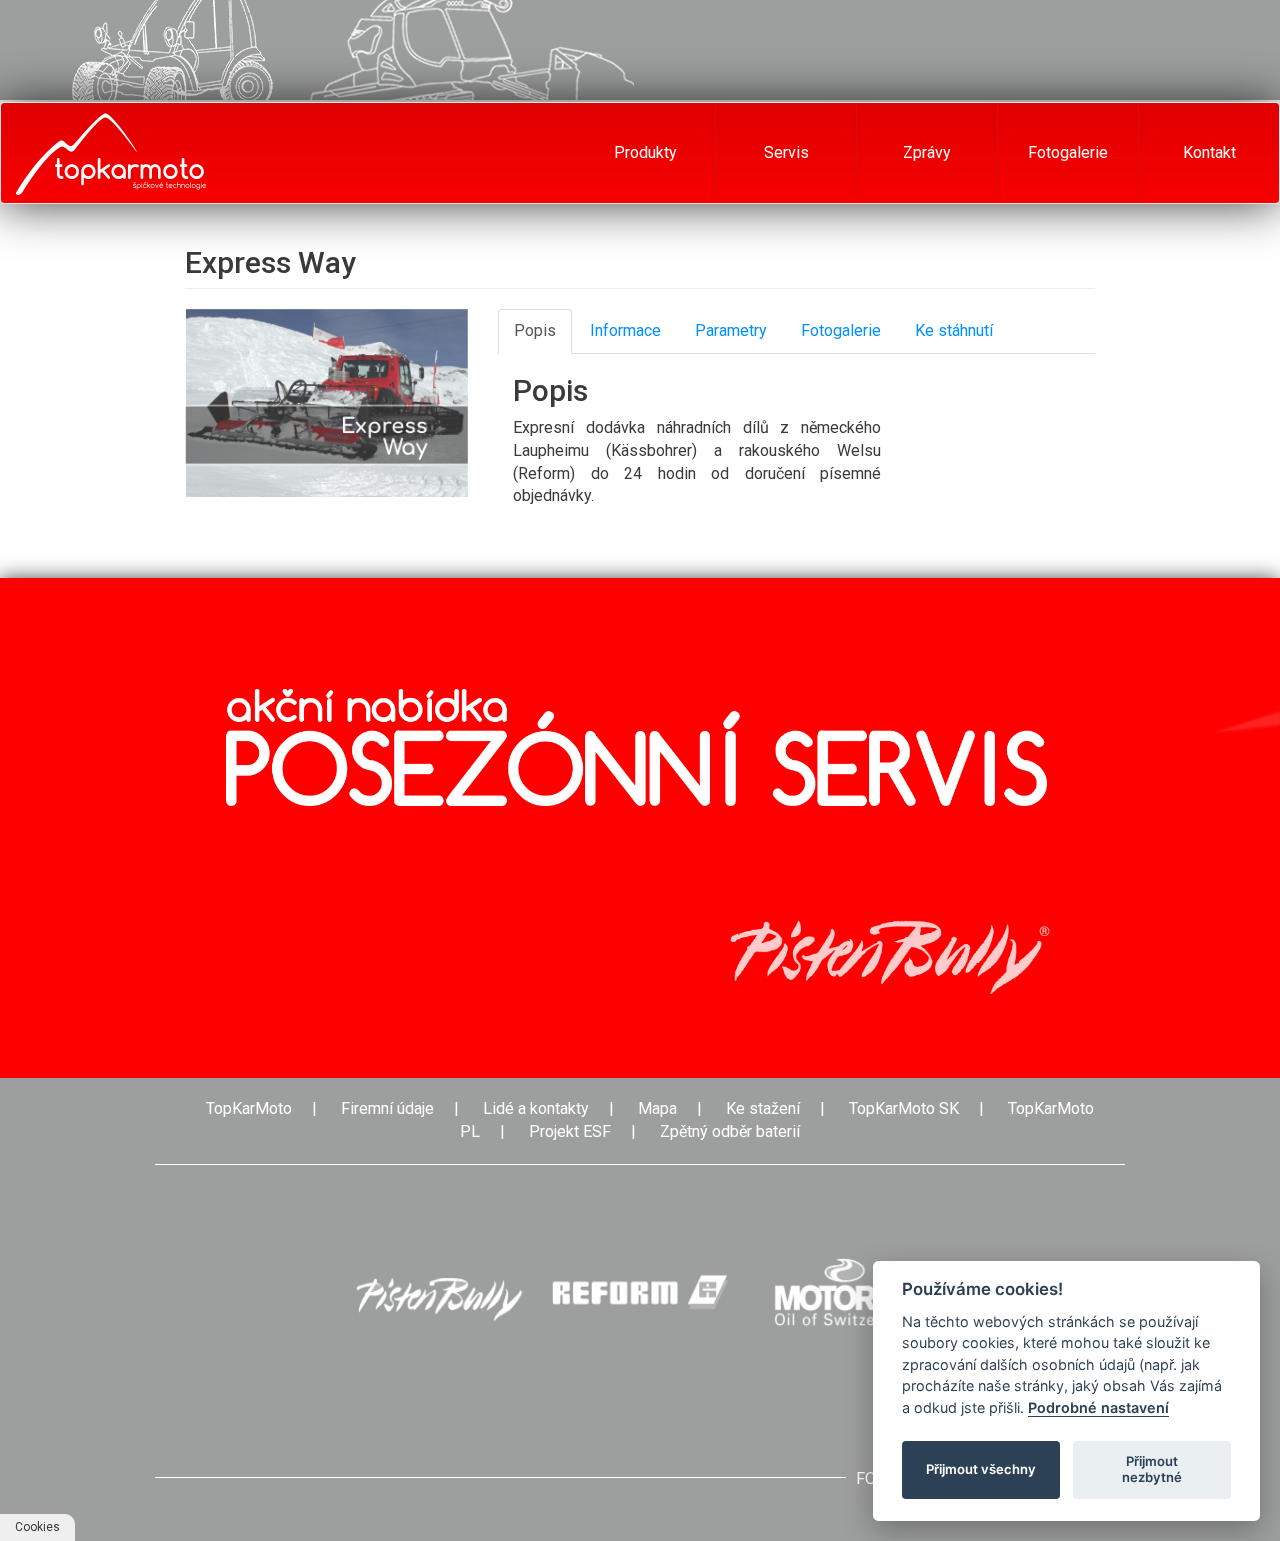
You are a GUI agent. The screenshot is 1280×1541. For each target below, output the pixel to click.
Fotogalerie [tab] (841, 330)
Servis (786, 152)
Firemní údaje (387, 1108)
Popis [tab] (535, 330)
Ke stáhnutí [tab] (954, 330)
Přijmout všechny (981, 1469)
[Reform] (640, 1292)
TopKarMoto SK (904, 1108)
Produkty (645, 152)
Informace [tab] (625, 330)
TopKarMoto (249, 1108)
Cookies (37, 1527)
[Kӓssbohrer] (436, 1292)
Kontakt (1209, 152)
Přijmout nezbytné (1152, 1469)
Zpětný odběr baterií (730, 1131)
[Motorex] (844, 1292)
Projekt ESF (570, 1131)
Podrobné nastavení (1098, 1407)
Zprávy (927, 152)
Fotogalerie (1068, 152)
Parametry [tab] (731, 330)
